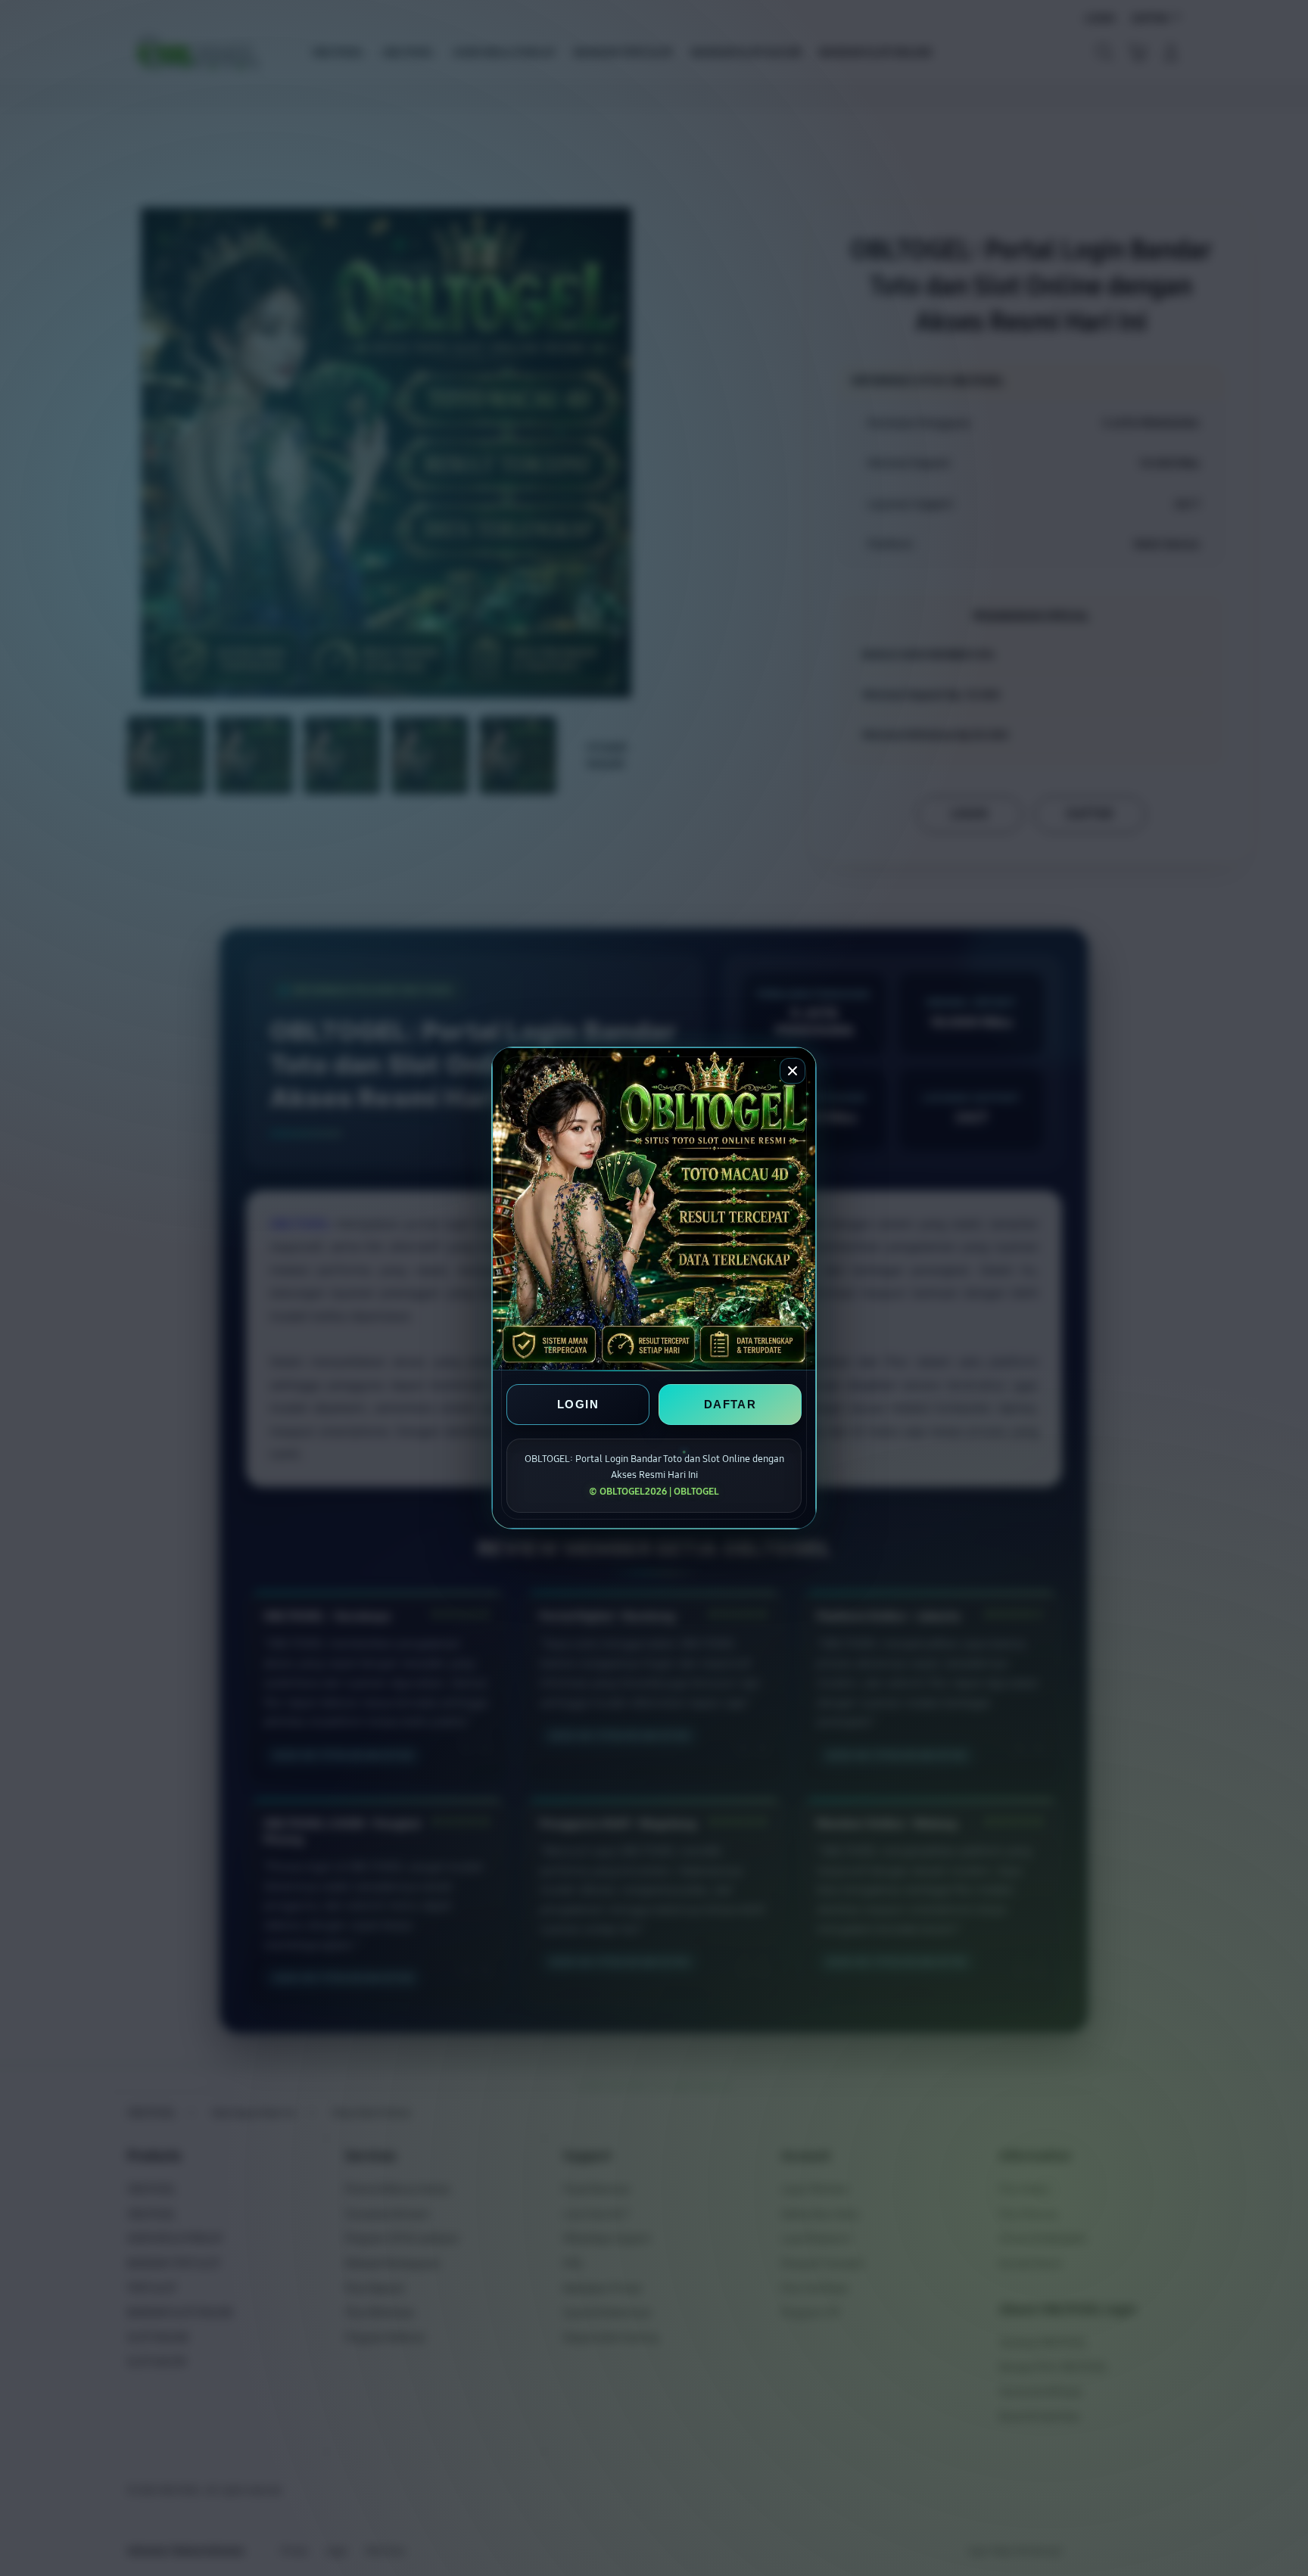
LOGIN (578, 1404)
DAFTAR (730, 1404)
